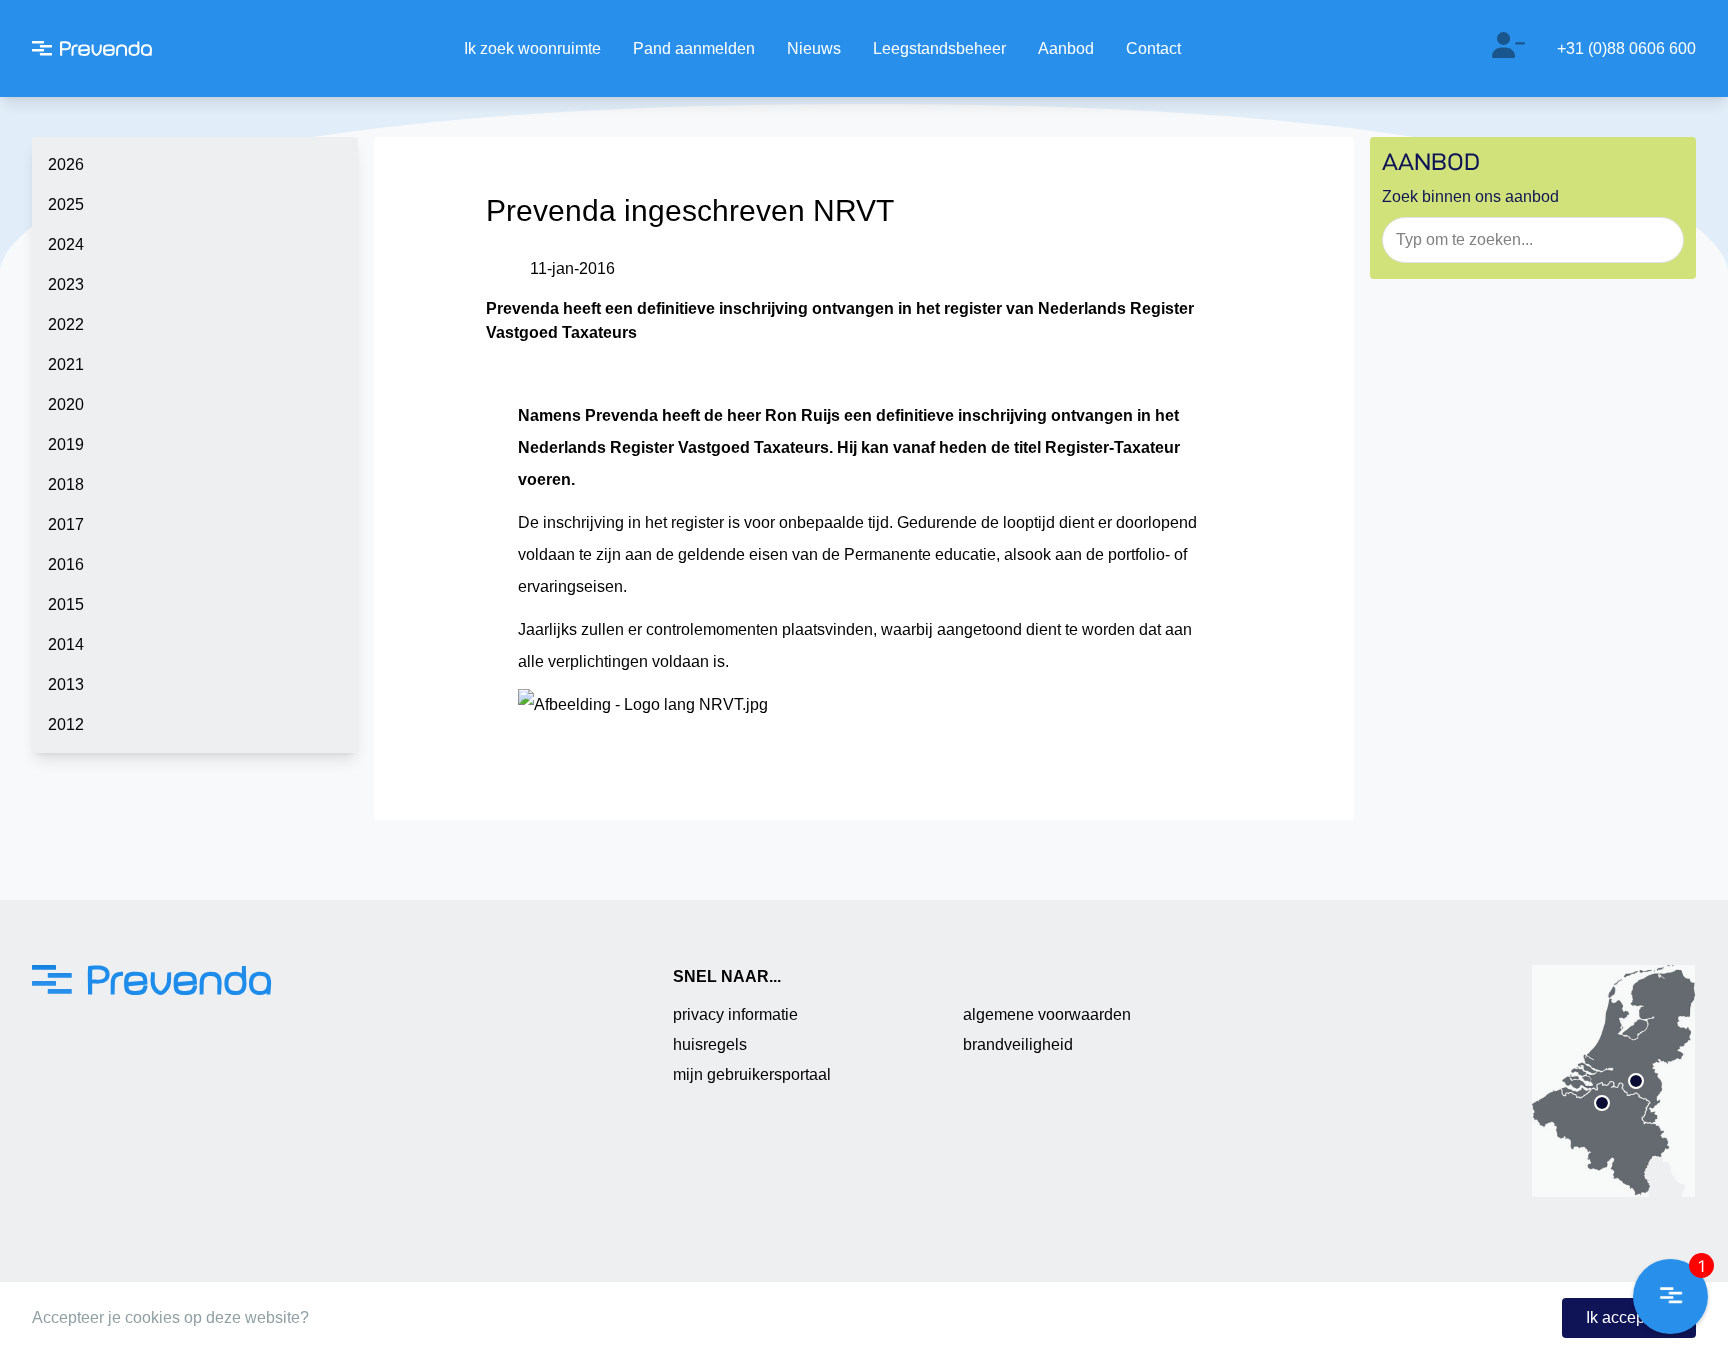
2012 (66, 724)
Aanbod (1066, 48)
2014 (66, 644)
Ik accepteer (1629, 1317)
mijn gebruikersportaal (752, 1074)
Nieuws (814, 48)
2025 (66, 204)
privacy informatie (735, 1014)
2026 (66, 164)
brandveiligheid (1018, 1044)
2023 (66, 284)
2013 (66, 684)
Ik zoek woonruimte (532, 48)
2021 (66, 364)
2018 (66, 484)
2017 (66, 524)
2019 (66, 444)
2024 (66, 244)
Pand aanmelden (694, 48)
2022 (66, 324)
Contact (1153, 48)
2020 (66, 404)
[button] (1670, 1296)
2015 (66, 604)
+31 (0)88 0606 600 (1626, 48)
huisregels (710, 1044)
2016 (66, 564)
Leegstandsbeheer (939, 48)
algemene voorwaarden (1047, 1014)
